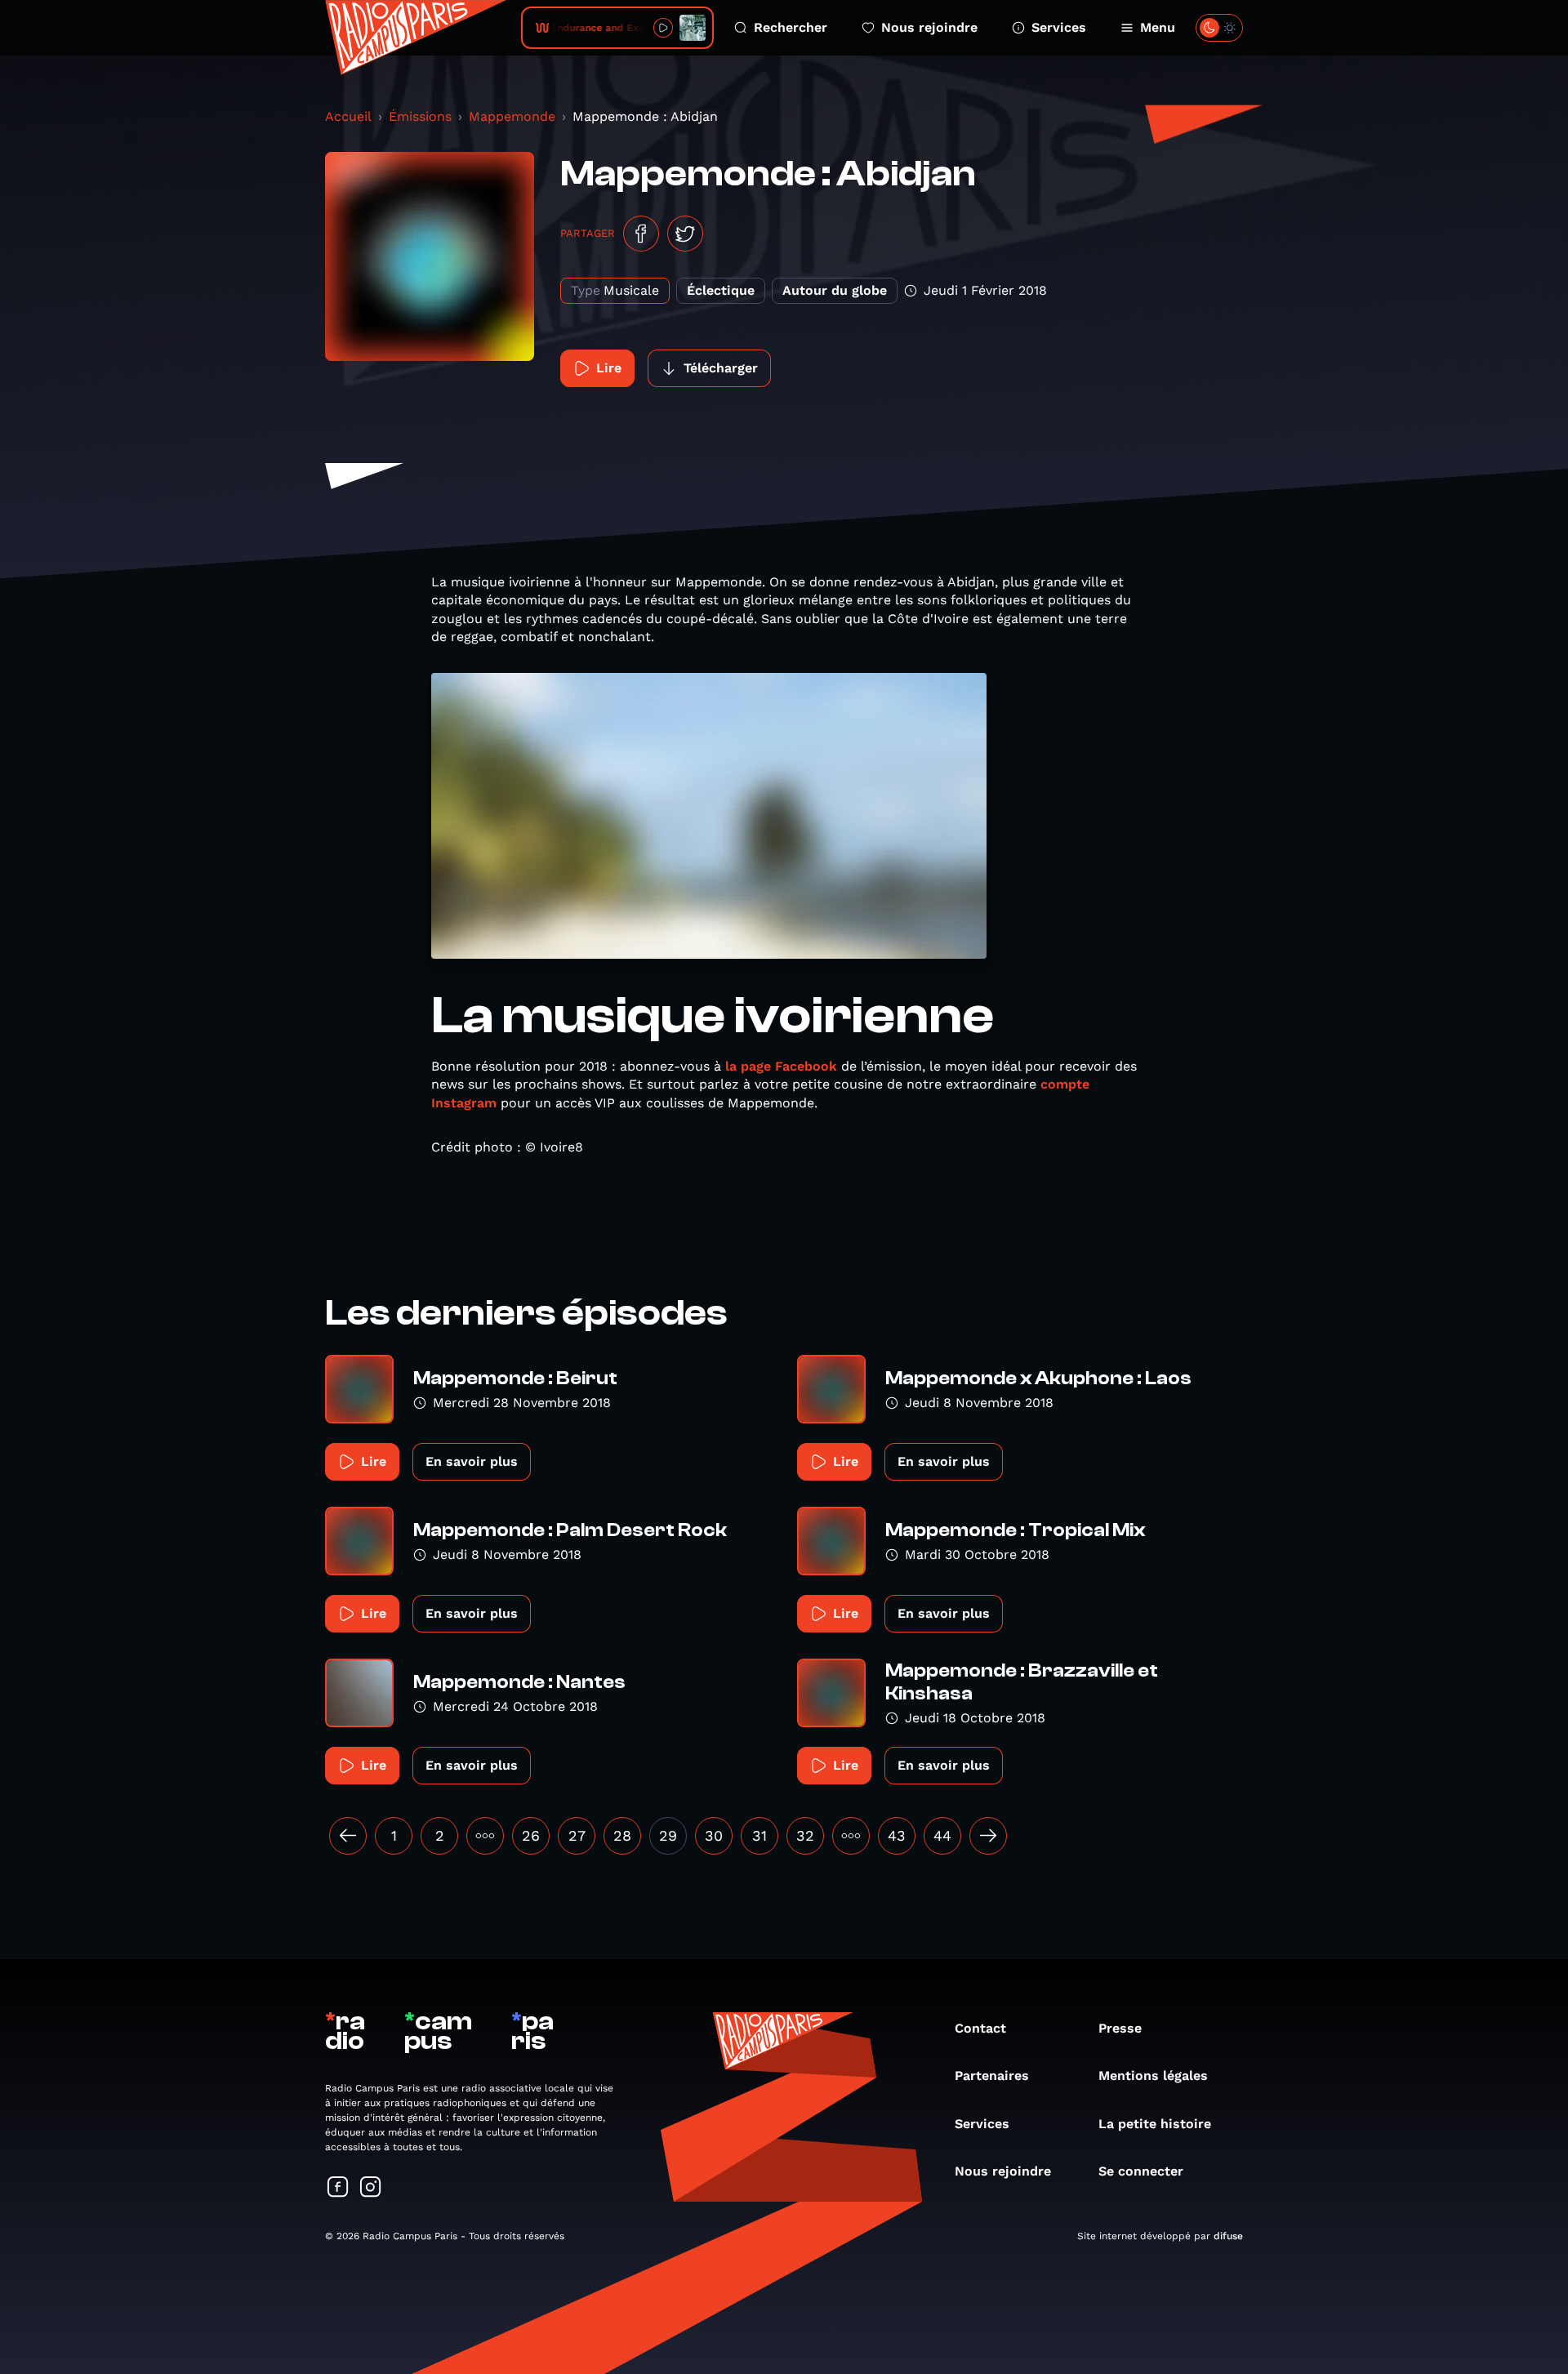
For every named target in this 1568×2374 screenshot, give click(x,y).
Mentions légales (1153, 2076)
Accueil (348, 116)
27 (577, 1835)
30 (714, 1835)
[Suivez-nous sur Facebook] (338, 2188)
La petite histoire (1155, 2124)
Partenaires (992, 2076)
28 (622, 1835)
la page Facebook (781, 1066)
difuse (1228, 2236)
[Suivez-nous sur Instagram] (371, 2188)
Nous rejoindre (929, 27)
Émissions (420, 116)
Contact (980, 2028)
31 (759, 1835)
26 (531, 1835)
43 (897, 1835)
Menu (1158, 27)
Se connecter (1141, 2171)
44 (942, 1835)
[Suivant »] (988, 1836)
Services (1059, 27)
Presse (1120, 2028)
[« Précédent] (348, 1836)
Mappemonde (512, 116)
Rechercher (791, 27)
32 (805, 1835)
